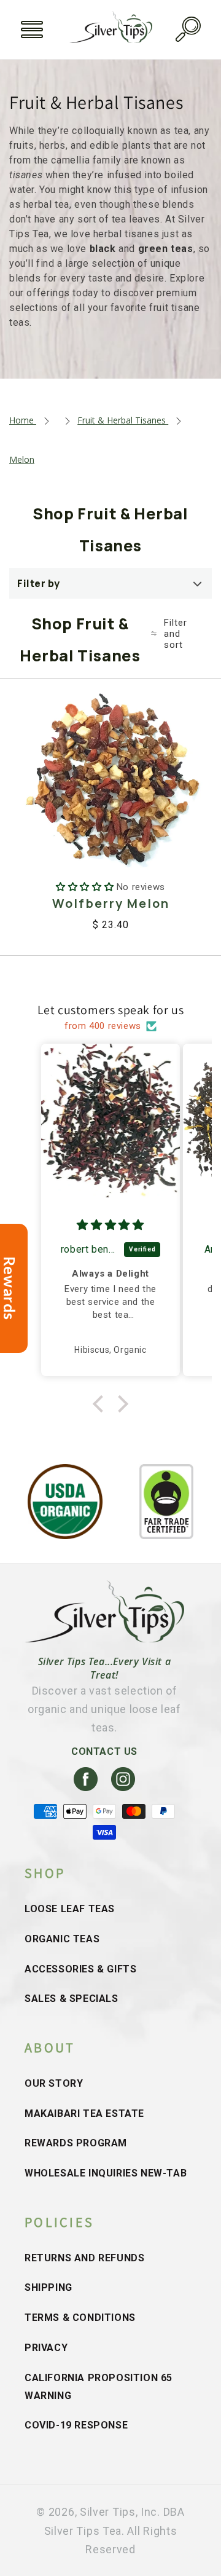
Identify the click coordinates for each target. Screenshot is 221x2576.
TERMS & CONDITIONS (80, 2318)
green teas (166, 249)
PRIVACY (46, 2348)
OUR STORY (54, 2083)
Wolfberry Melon (111, 903)
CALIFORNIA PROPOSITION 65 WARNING (99, 2387)
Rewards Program (76, 2143)
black (103, 249)
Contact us (104, 1751)
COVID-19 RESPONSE (76, 2425)
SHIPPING (48, 2287)
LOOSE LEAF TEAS (70, 1909)
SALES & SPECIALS (72, 1999)
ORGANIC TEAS (62, 1939)
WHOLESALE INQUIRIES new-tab (106, 2173)
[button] (32, 30)
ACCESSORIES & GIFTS (80, 1969)
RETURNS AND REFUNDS (84, 2258)
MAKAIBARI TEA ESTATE (84, 2113)
